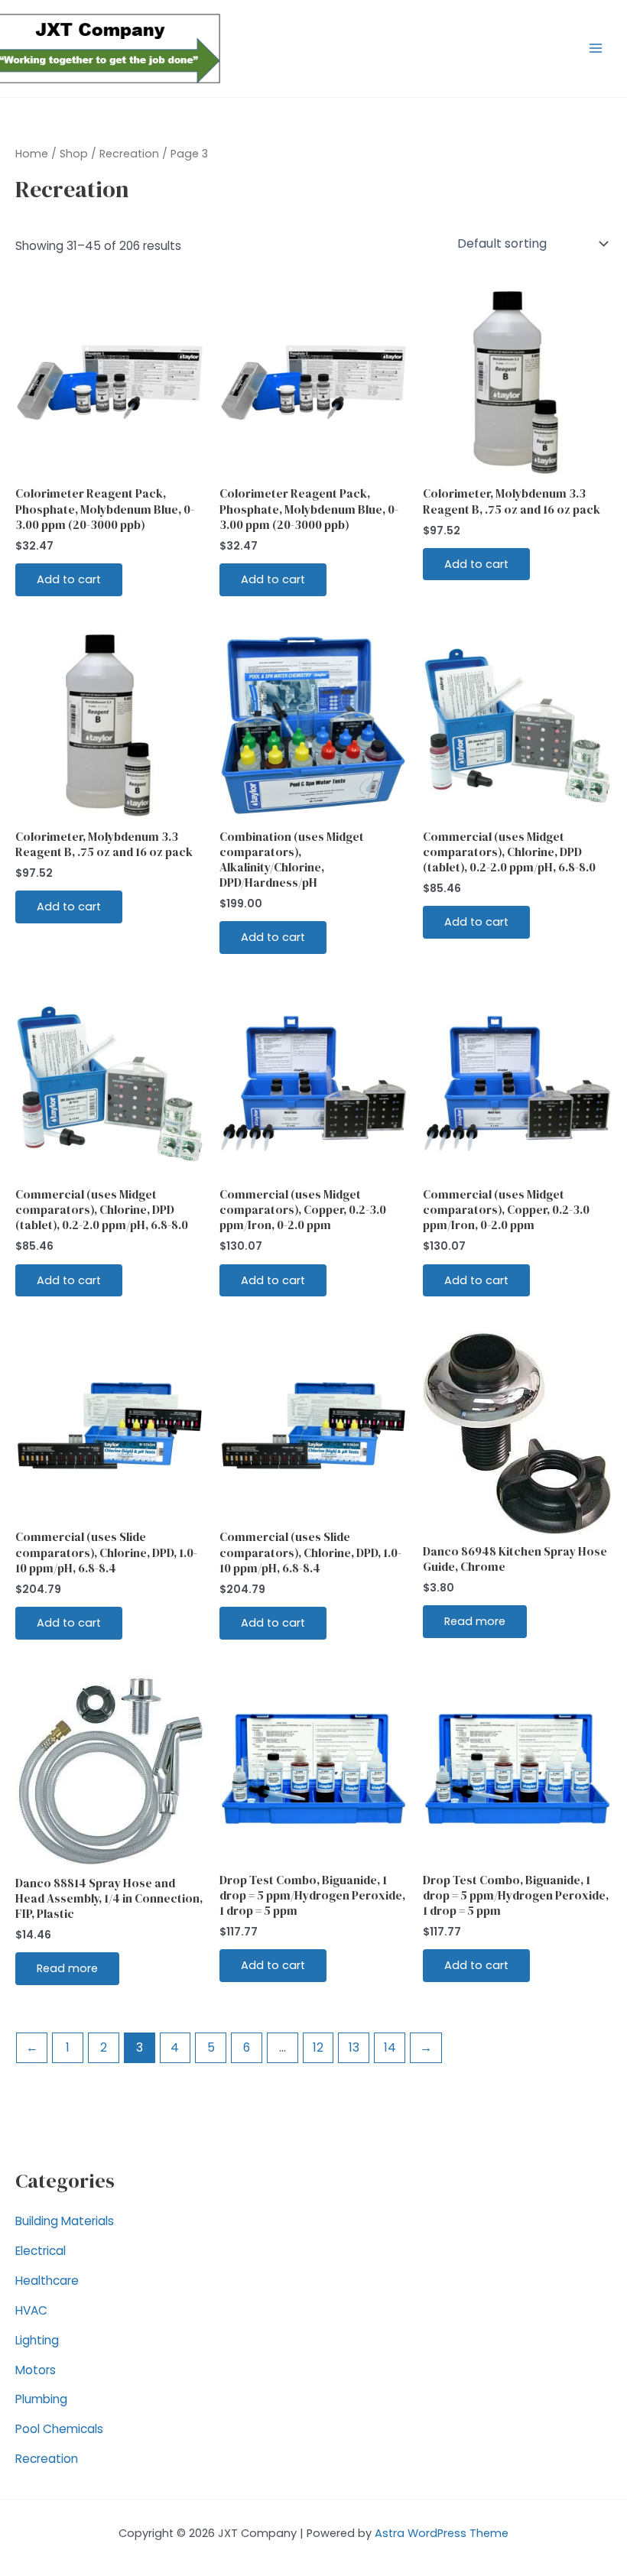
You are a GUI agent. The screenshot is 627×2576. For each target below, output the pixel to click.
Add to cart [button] (69, 579)
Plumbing (41, 2399)
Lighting (37, 2340)
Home (32, 154)
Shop (74, 154)
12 (318, 2047)
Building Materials (65, 2221)
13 (354, 2047)
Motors (36, 2370)
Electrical (41, 2251)
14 (390, 2047)
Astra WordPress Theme (442, 2533)
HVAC (31, 2310)
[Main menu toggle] (596, 48)
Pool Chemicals (59, 2429)
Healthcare (47, 2281)
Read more (475, 1621)
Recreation (47, 2459)
